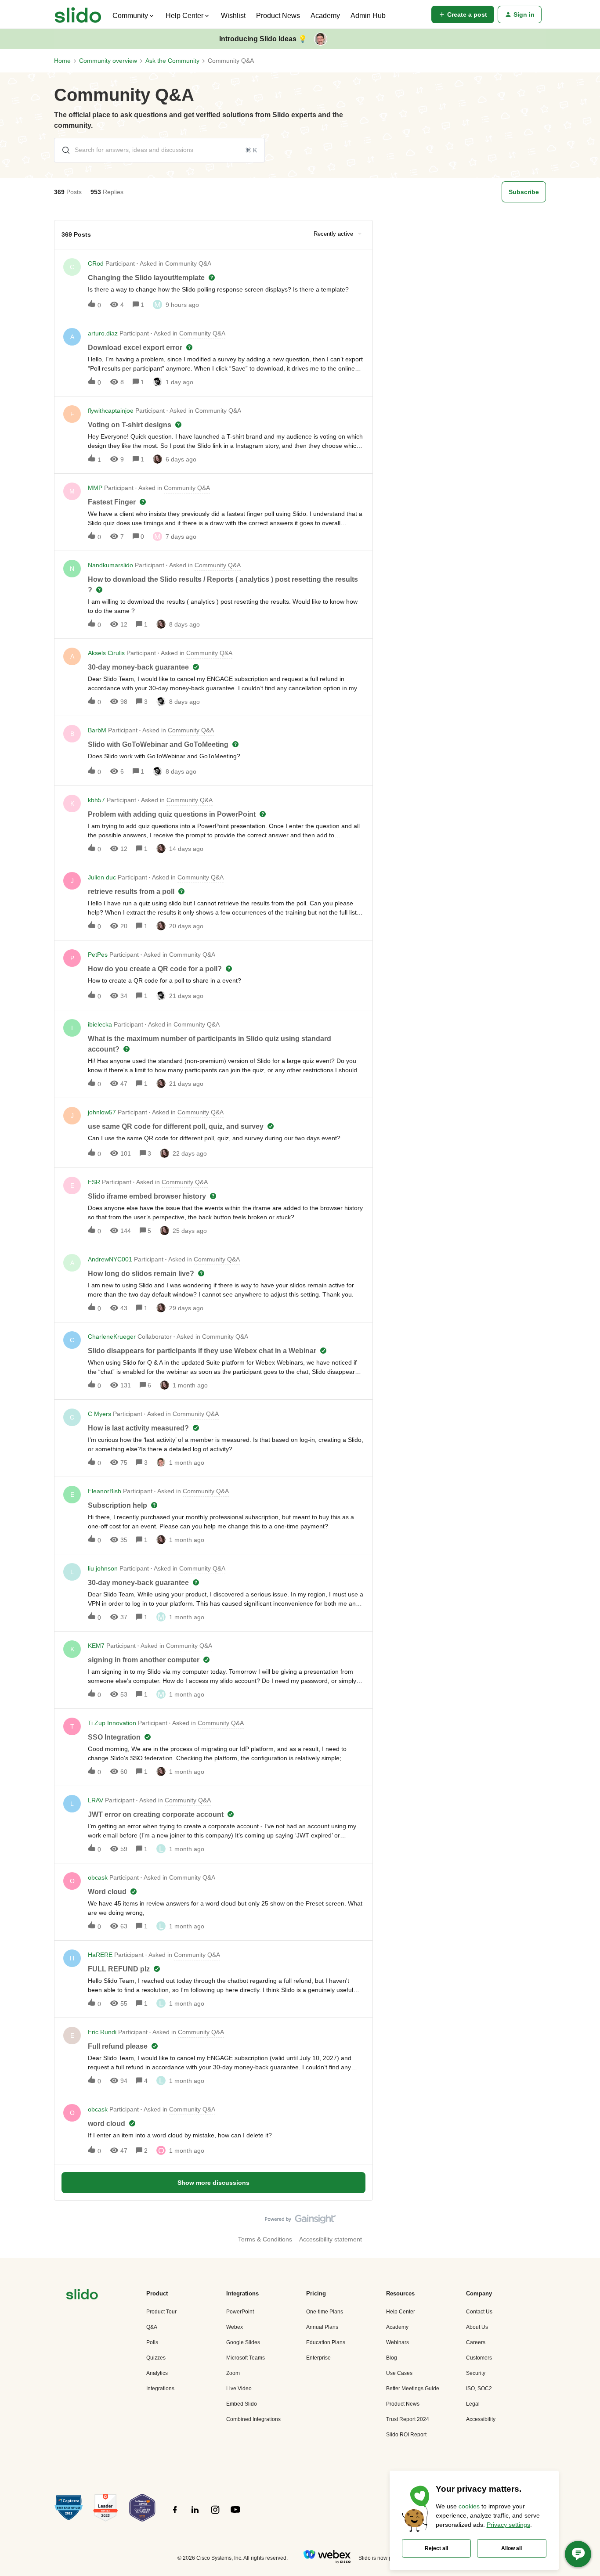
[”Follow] (175, 2515)
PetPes (98, 955)
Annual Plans (322, 2327)
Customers (479, 2358)
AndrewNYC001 (110, 1259)
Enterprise (318, 2358)
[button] (463, 14)
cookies (469, 2506)
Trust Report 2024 (408, 2419)
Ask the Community (172, 61)
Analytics (157, 2373)
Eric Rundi (102, 2032)
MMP (95, 488)
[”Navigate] (82, 2296)
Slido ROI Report (406, 2435)
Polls (152, 2342)
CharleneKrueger (112, 1337)
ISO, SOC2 (479, 2389)
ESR (94, 1182)
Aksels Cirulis (106, 653)
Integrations (160, 2389)
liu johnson (103, 1568)
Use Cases (399, 2373)
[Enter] (62, 150)
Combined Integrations (253, 2419)
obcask (98, 1877)
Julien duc (102, 877)
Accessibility (481, 2419)
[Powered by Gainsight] (300, 2221)
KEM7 (96, 1646)
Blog (392, 2358)
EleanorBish (105, 1491)
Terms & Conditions (265, 2239)
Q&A (152, 2327)
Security (476, 2373)
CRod (96, 263)
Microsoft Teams (246, 2358)
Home (62, 61)
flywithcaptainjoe (111, 411)
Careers (476, 2342)
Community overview (108, 61)
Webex (235, 2327)
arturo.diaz (103, 333)
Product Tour (161, 2312)
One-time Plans (325, 2312)
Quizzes (156, 2358)
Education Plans (326, 2342)
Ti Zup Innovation (112, 1723)
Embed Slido (242, 2404)
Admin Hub (368, 16)
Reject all (436, 2548)
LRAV (96, 1800)
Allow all (511, 2548)
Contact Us (479, 2312)
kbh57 (96, 800)
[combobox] (159, 150)
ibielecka (100, 1024)
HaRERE (100, 1955)
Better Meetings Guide (413, 2389)
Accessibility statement (331, 2239)
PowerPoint (240, 2312)
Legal (473, 2404)
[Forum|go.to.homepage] (78, 14)
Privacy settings (508, 2525)
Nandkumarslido (110, 565)
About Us (477, 2327)
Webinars (398, 2342)
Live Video (239, 2389)
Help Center (401, 2312)
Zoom (233, 2373)
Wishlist (233, 16)
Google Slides (243, 2342)
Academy (325, 16)
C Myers (99, 1414)
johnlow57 (102, 1112)
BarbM (97, 730)
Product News (278, 16)
